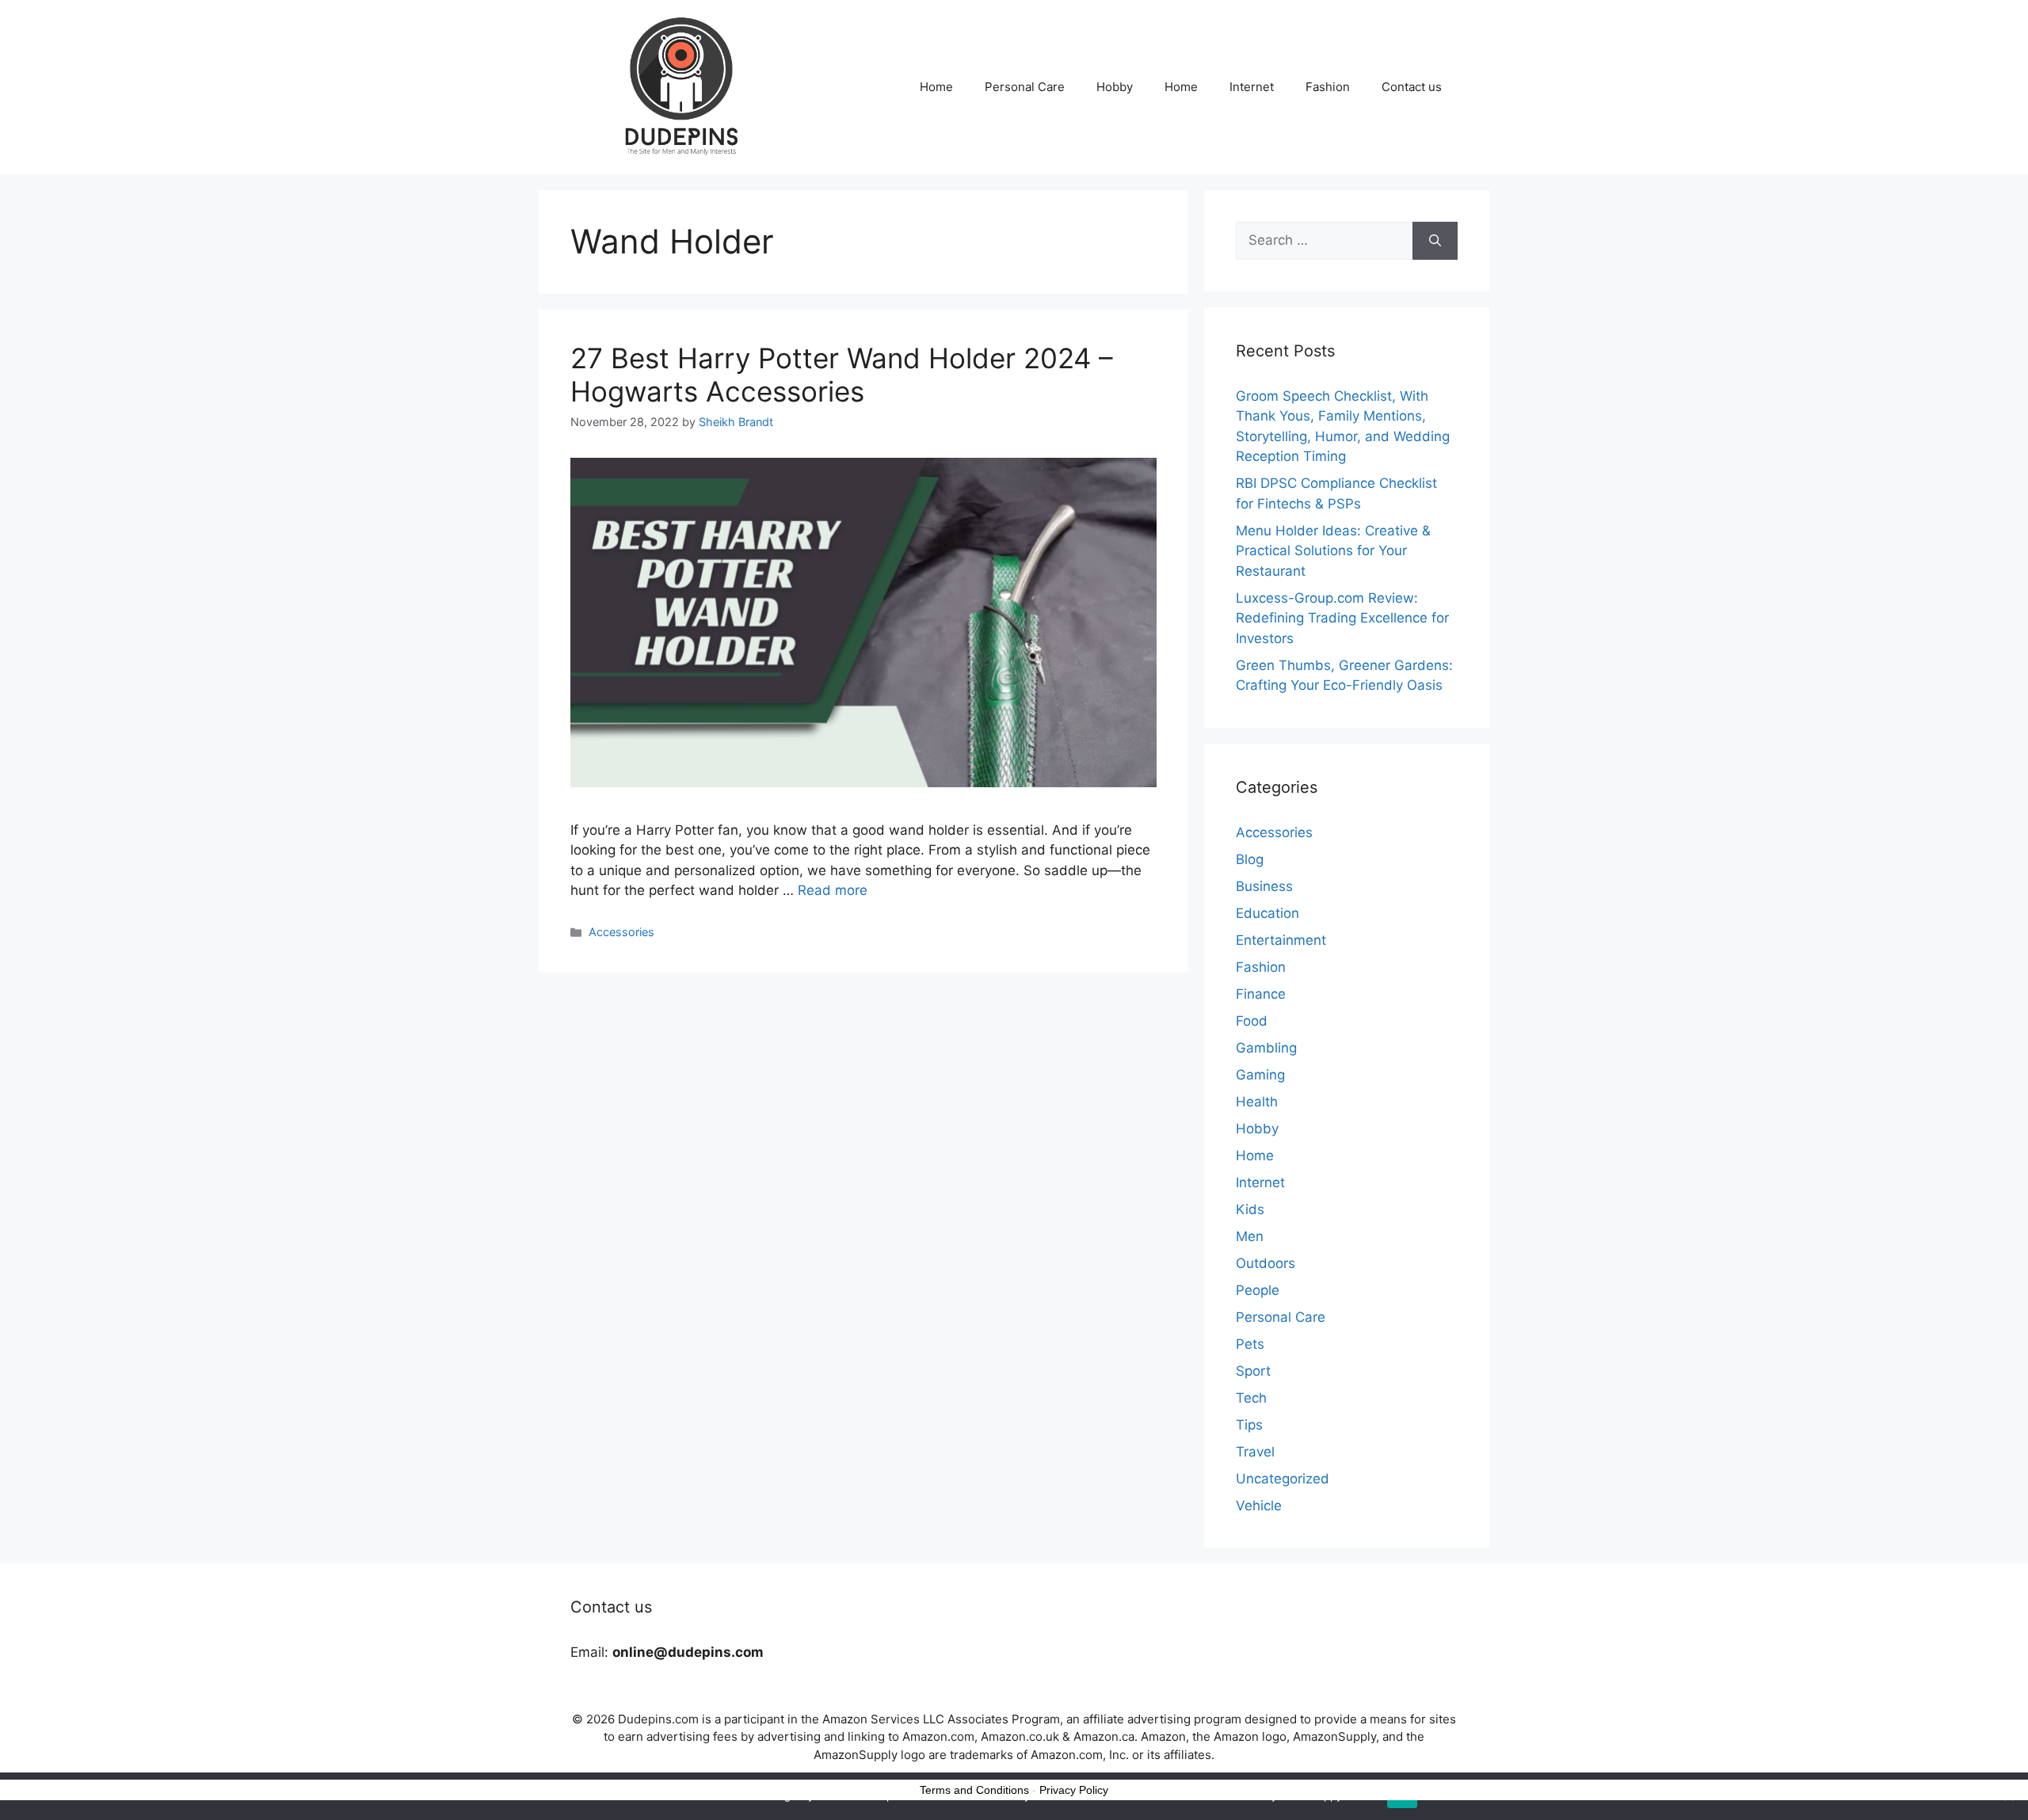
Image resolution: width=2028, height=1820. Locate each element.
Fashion (1328, 87)
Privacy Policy (1074, 1790)
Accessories (621, 932)
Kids (1250, 1209)
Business (1264, 886)
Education (1267, 913)
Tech (1251, 1398)
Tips (1249, 1425)
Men (1250, 1236)
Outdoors (1266, 1263)
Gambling (1266, 1048)
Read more (833, 890)
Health (1257, 1102)
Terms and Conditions (974, 1790)
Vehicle (1259, 1506)
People (1258, 1290)
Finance (1261, 994)
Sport (1253, 1371)
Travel (1255, 1452)
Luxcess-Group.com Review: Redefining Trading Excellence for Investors (1342, 618)
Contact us (1412, 87)
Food (1252, 1021)
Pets (1250, 1344)
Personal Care (1025, 87)
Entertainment (1281, 940)
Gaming (1260, 1075)
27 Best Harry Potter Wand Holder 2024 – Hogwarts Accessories (842, 375)
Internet (1252, 87)
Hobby (1115, 87)
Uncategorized (1283, 1479)
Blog (1250, 859)
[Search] (1435, 241)
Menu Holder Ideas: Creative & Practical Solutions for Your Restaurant (1333, 551)
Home (936, 87)
